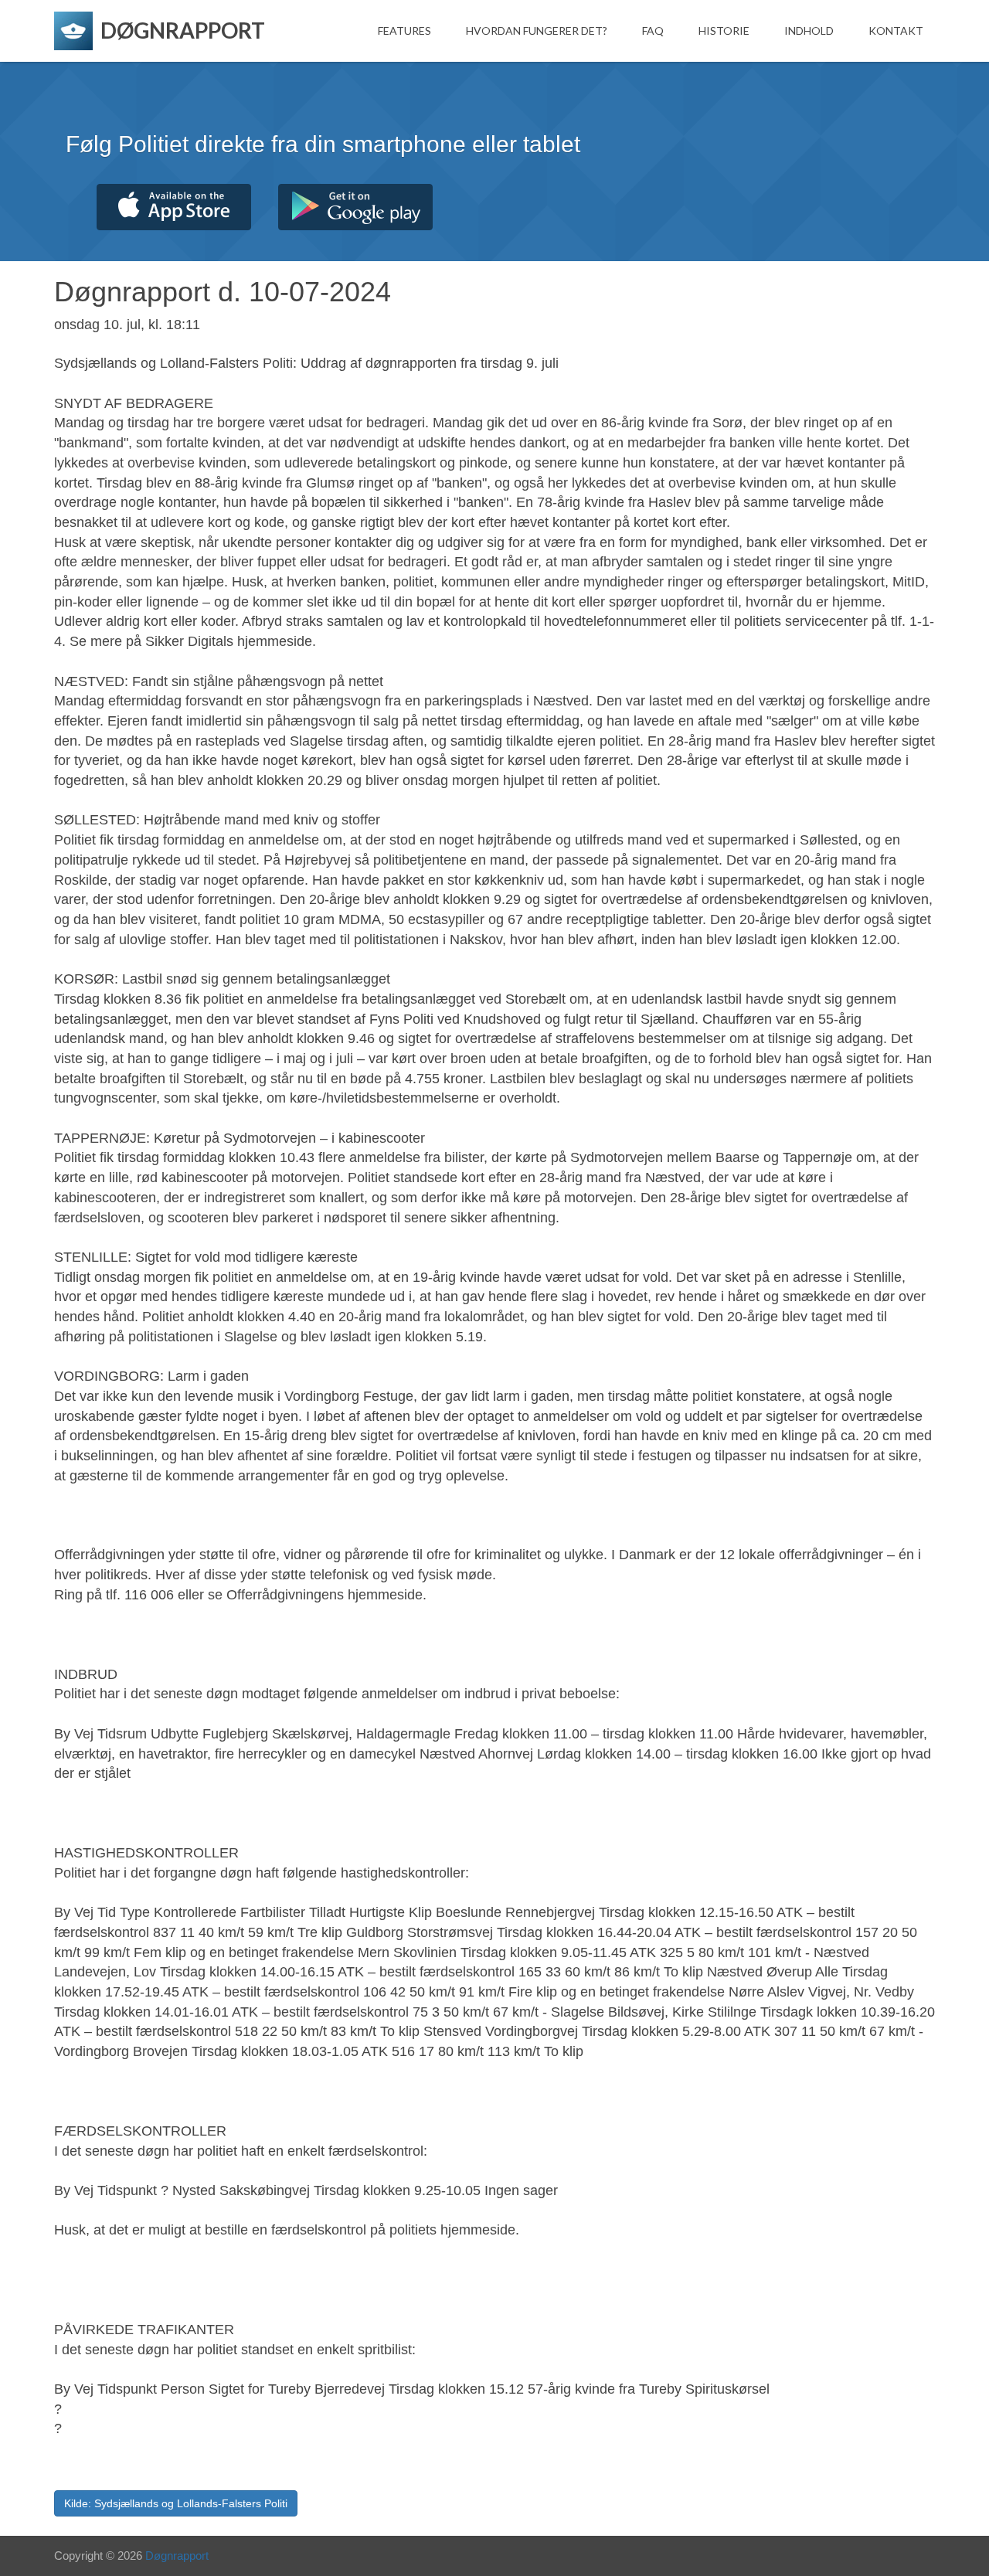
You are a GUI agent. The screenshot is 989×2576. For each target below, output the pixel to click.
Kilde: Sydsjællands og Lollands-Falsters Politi (176, 2503)
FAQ (653, 31)
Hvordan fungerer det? (537, 31)
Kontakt (896, 31)
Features (404, 31)
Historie (724, 31)
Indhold (809, 31)
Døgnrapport (177, 2556)
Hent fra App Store (174, 207)
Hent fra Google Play (355, 207)
